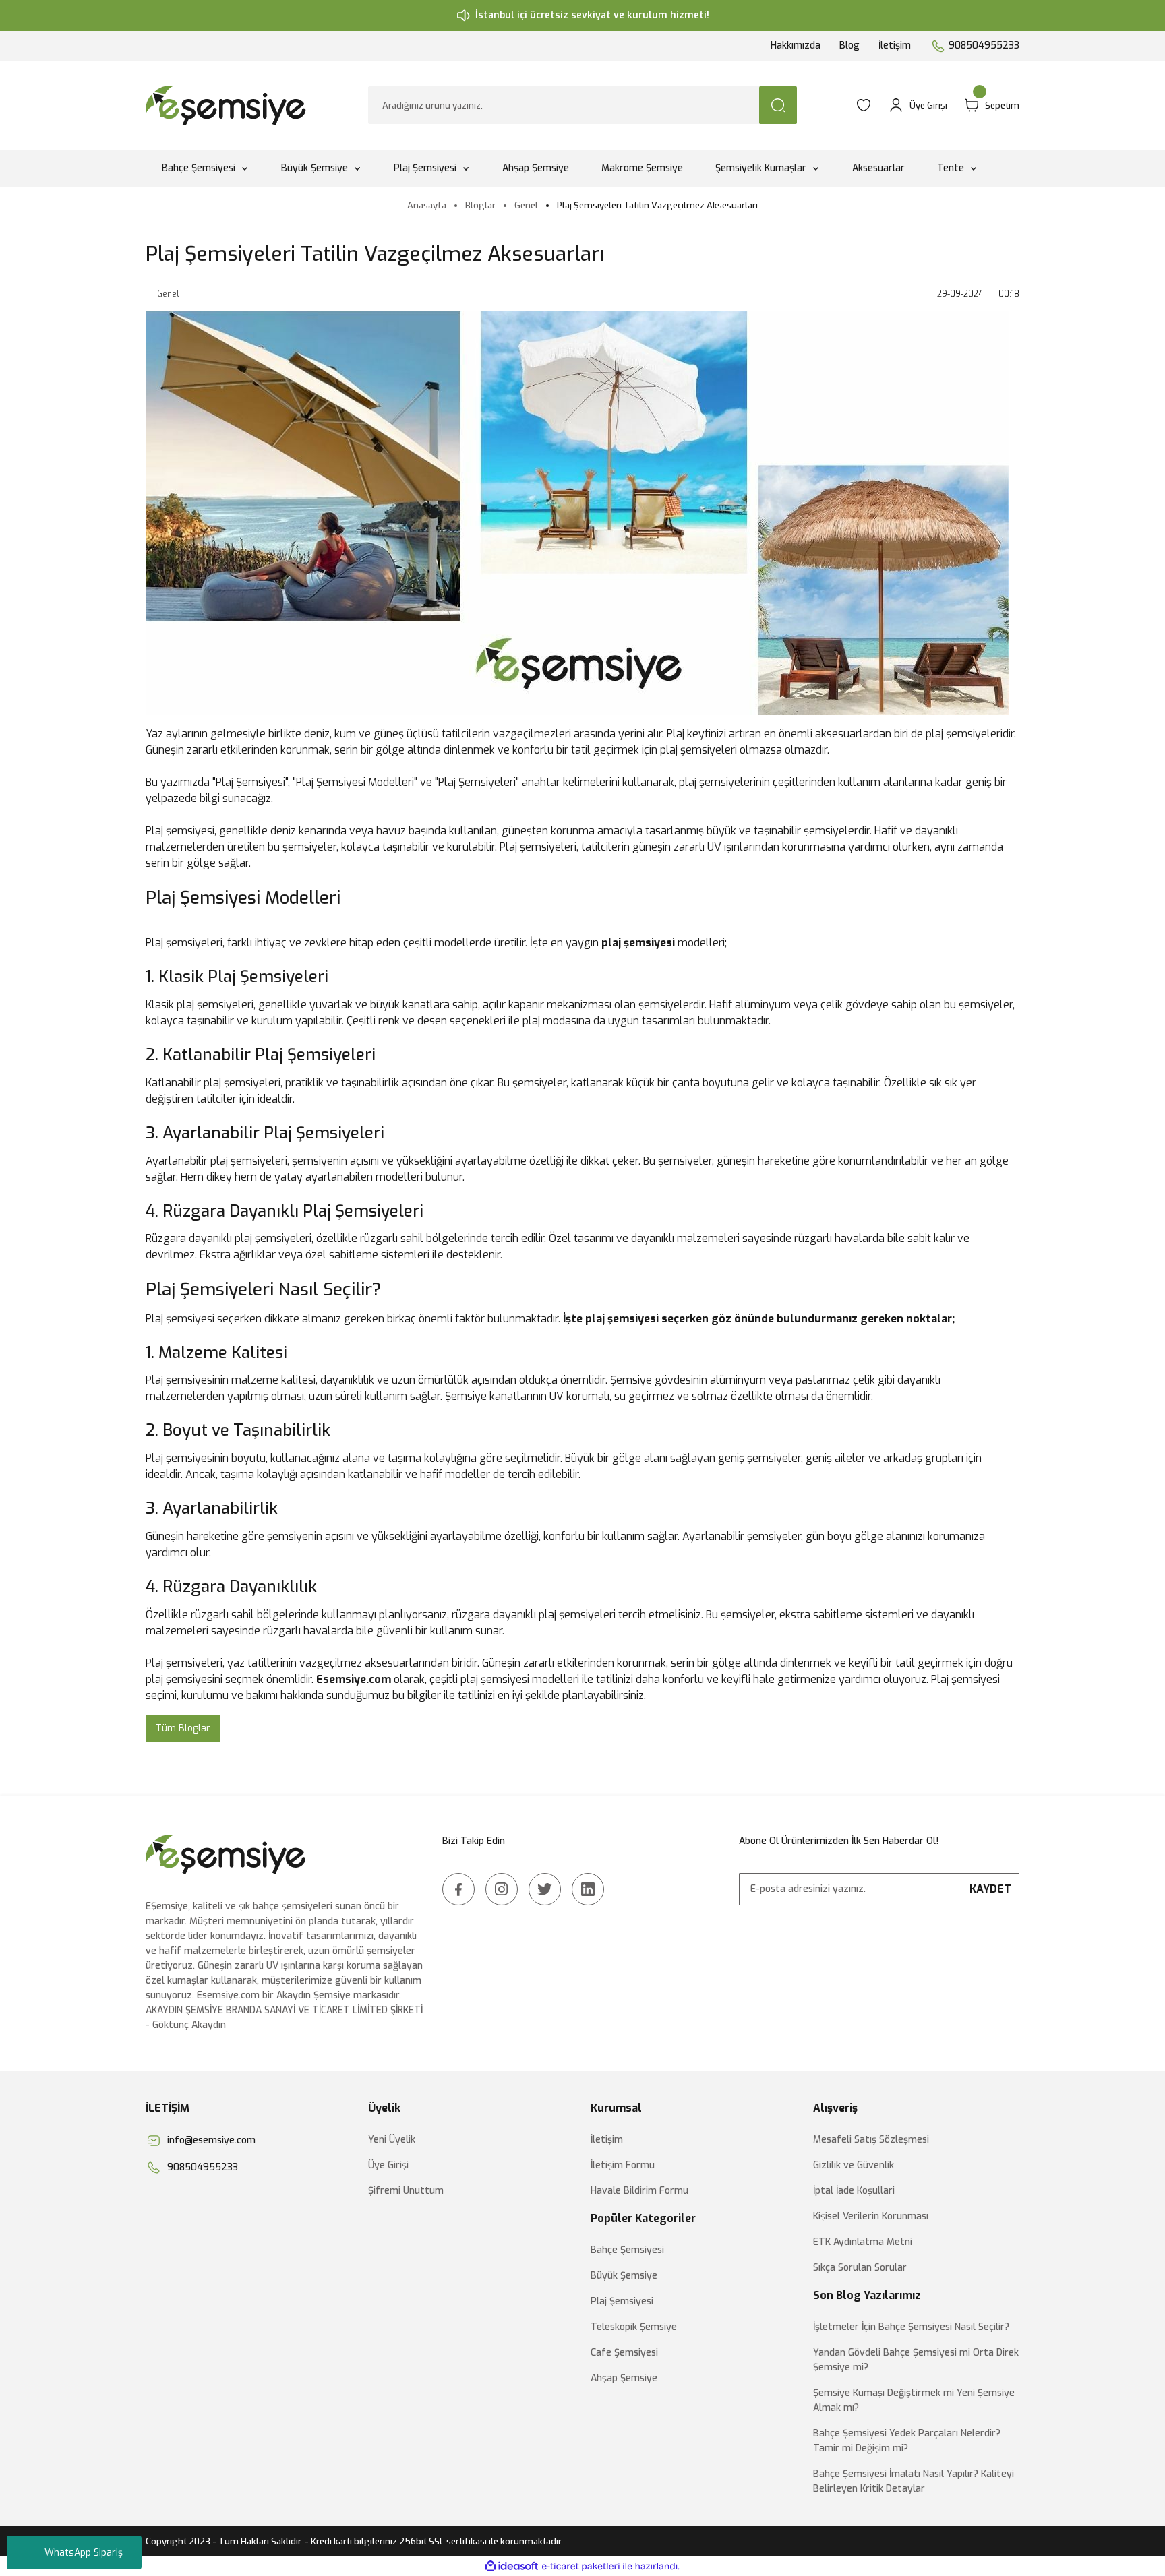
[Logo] (228, 105)
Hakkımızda (796, 45)
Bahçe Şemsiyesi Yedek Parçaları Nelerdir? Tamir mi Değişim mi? (907, 2441)
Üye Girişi (388, 2165)
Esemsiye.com (354, 1679)
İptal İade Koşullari (854, 2191)
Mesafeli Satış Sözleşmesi (871, 2140)
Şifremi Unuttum (406, 2191)
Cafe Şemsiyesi (624, 2353)
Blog (849, 45)
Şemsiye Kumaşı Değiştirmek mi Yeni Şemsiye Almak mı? (914, 2400)
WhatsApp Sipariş (84, 2553)
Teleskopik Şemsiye (634, 2327)
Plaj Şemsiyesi (622, 2301)
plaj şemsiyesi (638, 943)
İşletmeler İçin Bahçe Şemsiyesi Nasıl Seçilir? (911, 2327)
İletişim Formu (623, 2165)
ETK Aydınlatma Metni (863, 2242)
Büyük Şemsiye (624, 2276)
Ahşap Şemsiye (624, 2378)
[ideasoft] (512, 2566)
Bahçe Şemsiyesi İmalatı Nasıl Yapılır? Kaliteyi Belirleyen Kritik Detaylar (914, 2481)
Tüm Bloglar (183, 1728)
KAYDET (990, 1889)
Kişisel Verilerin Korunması (871, 2216)
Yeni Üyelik (392, 2140)
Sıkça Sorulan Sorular (860, 2268)
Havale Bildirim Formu (639, 2191)
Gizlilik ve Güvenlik (854, 2165)
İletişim (895, 45)
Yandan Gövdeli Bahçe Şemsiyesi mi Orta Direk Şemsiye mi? (916, 2360)
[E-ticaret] (581, 2567)
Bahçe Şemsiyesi (627, 2250)
